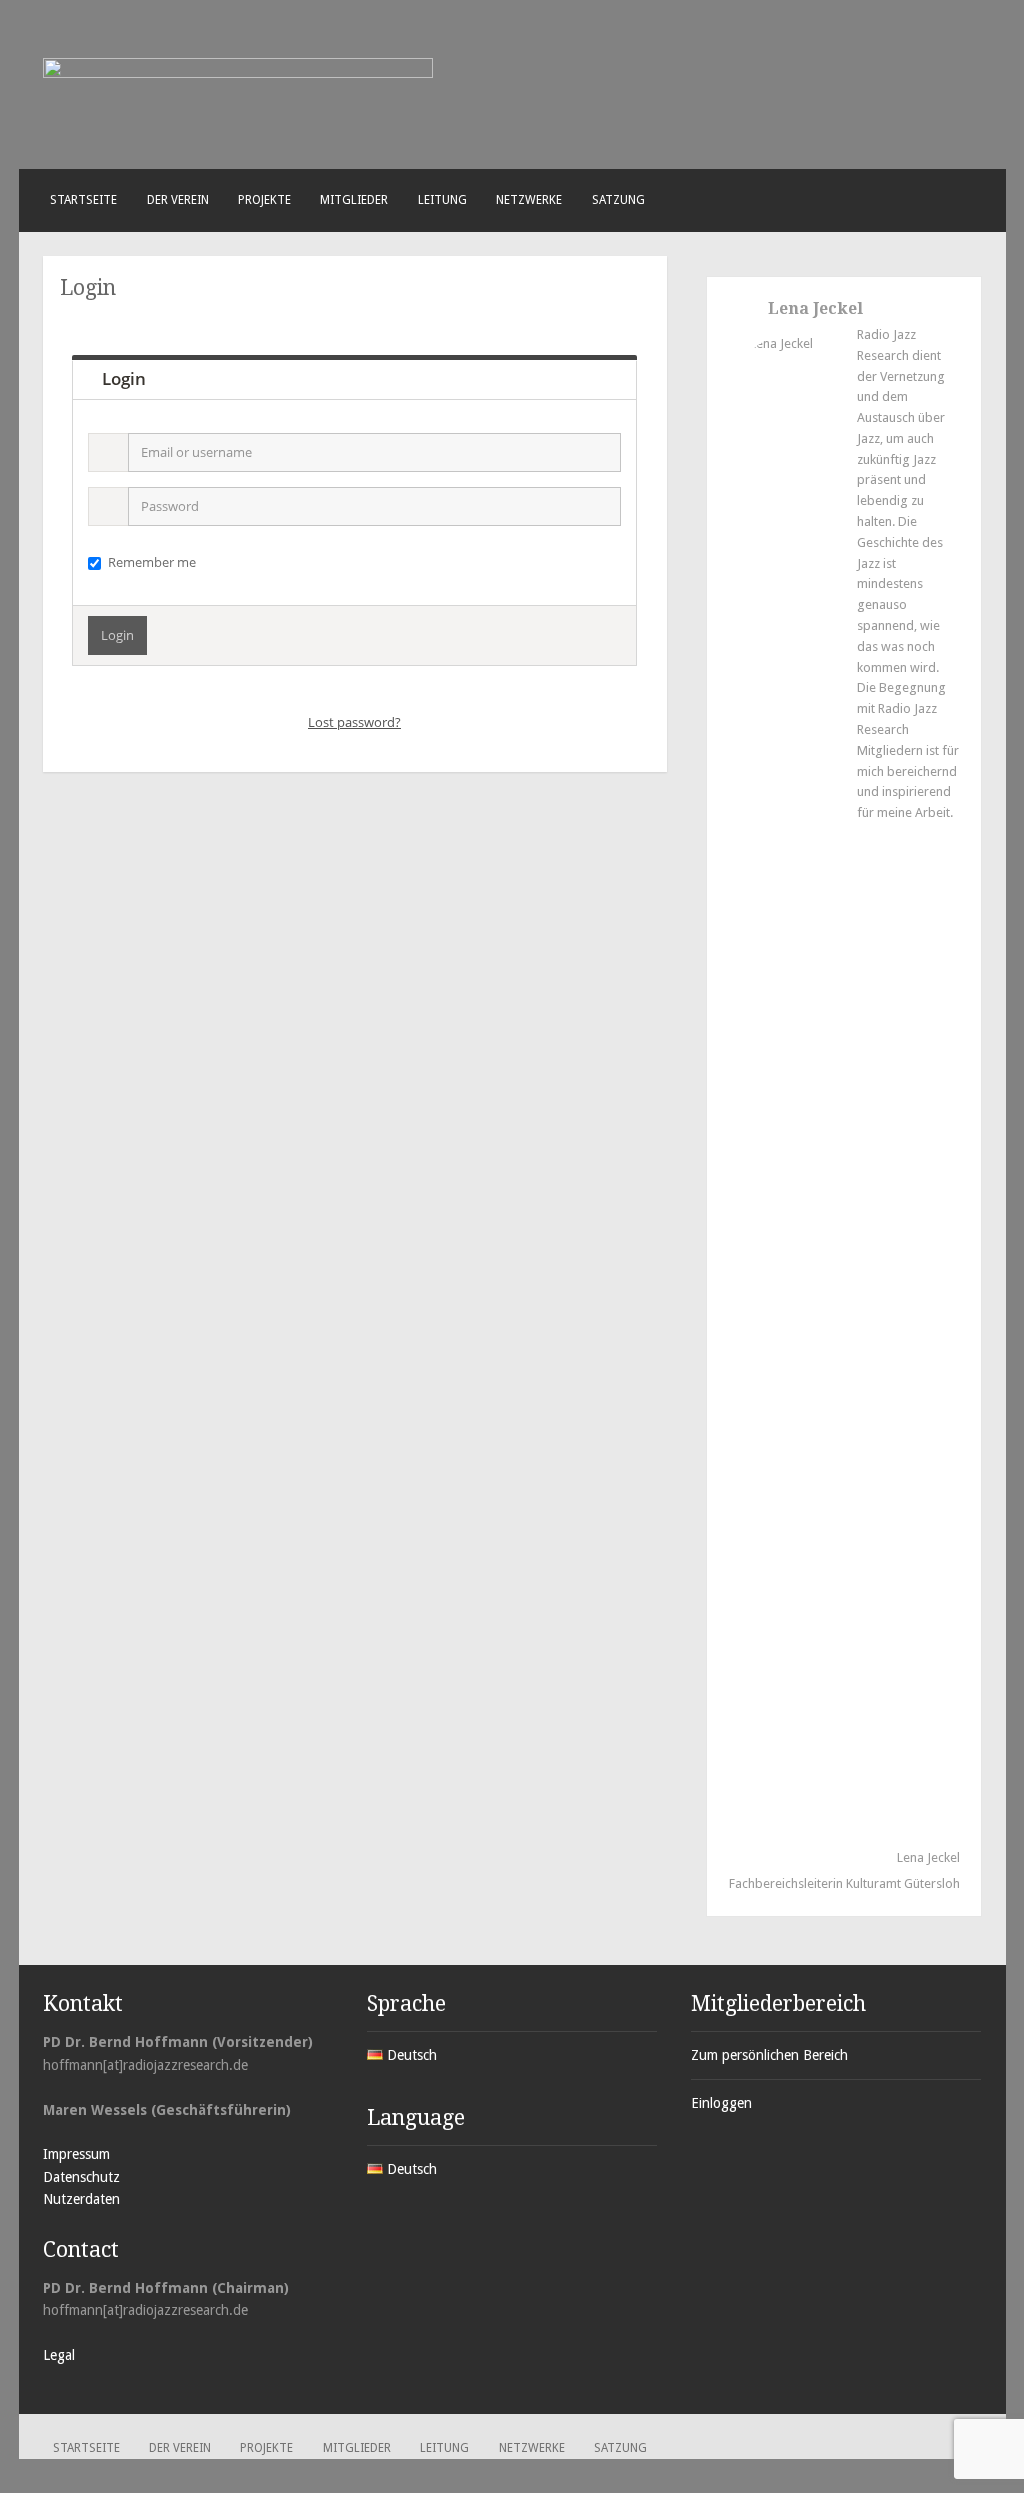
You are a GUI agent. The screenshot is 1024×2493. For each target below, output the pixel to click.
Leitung (442, 200)
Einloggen (721, 2103)
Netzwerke (529, 200)
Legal (59, 2355)
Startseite (83, 200)
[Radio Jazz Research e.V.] (238, 73)
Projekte (264, 200)
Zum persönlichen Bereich (769, 2055)
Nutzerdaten (81, 2199)
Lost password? (354, 722)
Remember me (152, 562)
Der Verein (178, 200)
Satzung (618, 200)
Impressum (76, 2154)
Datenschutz (81, 2177)
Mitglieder (354, 200)
